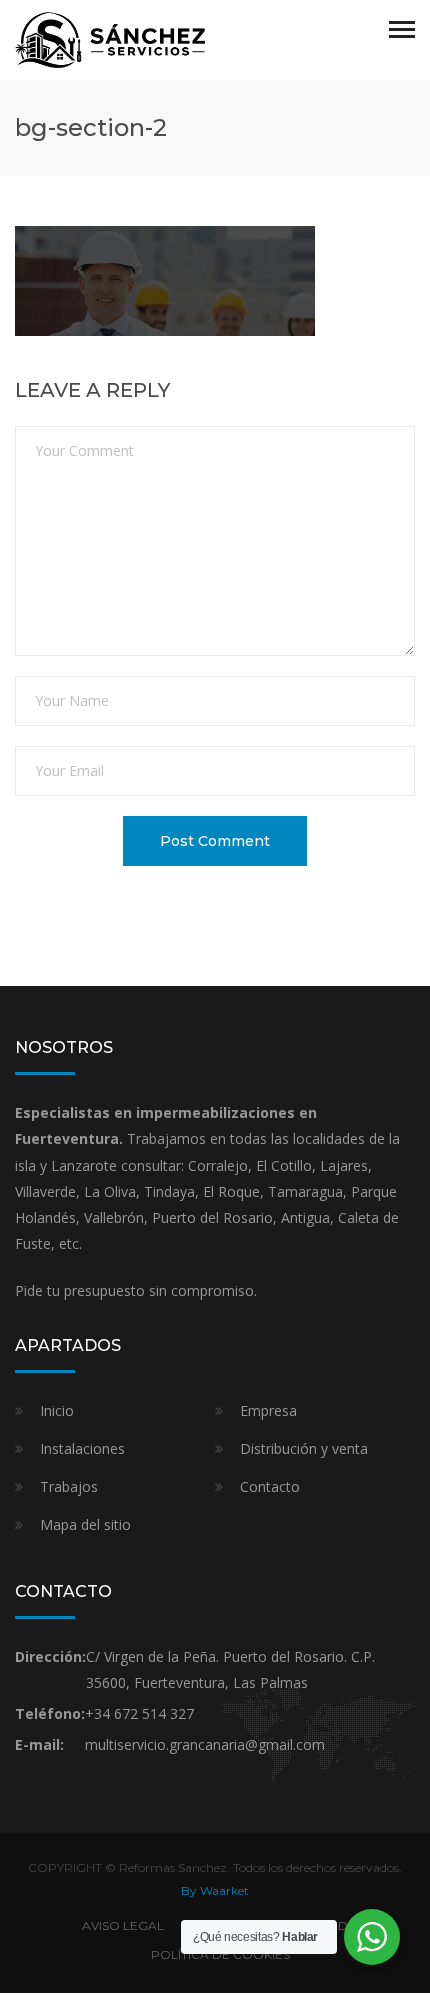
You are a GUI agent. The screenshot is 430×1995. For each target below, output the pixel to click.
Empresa (268, 1410)
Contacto (270, 1486)
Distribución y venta (304, 1448)
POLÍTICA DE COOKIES (220, 1954)
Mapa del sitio (85, 1524)
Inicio (57, 1410)
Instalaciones (82, 1448)
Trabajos (69, 1486)
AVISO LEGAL (123, 1925)
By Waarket (215, 1890)
